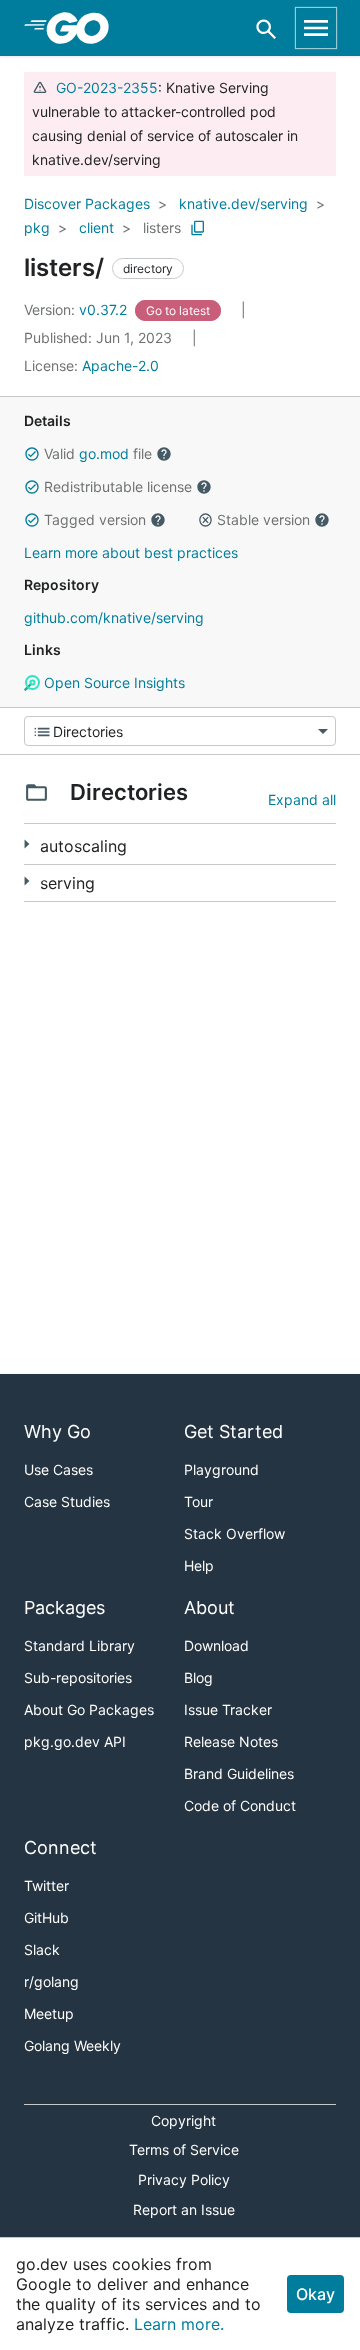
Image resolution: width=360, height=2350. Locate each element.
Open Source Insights (112, 682)
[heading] (84, 28)
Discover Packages (87, 203)
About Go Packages (89, 1709)
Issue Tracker (228, 1709)
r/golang (51, 1981)
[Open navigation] (316, 28)
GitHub (46, 1917)
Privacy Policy (184, 2179)
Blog (198, 1677)
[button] (32, 454)
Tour (198, 1501)
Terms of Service (184, 2149)
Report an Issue (184, 2209)
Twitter (46, 1885)
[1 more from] (26, 844)
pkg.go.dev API (75, 1741)
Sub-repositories (78, 1677)
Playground (221, 1469)
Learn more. (179, 2324)
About (209, 1607)
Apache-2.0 (120, 365)
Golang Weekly (72, 2045)
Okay (315, 2294)
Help (199, 1565)
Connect (60, 1847)
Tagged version (95, 519)
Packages (64, 1607)
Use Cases (58, 1469)
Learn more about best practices (131, 552)
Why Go (57, 1431)
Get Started (233, 1431)
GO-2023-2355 (107, 87)
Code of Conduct (240, 1805)
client (96, 227)
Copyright (183, 2120)
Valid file (98, 453)
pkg (37, 227)
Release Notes (231, 1741)
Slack (42, 1949)
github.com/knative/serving (114, 617)
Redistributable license (118, 486)
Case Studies (67, 1501)
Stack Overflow (234, 1533)
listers (162, 227)
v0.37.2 (77, 309)
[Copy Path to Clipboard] (198, 228)
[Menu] (180, 731)
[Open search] (266, 28)
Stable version (263, 519)
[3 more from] (26, 881)
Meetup (49, 2013)
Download (216, 1645)
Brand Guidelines (239, 1773)
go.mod (104, 453)
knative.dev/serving (243, 203)
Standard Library (79, 1645)
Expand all (302, 799)
